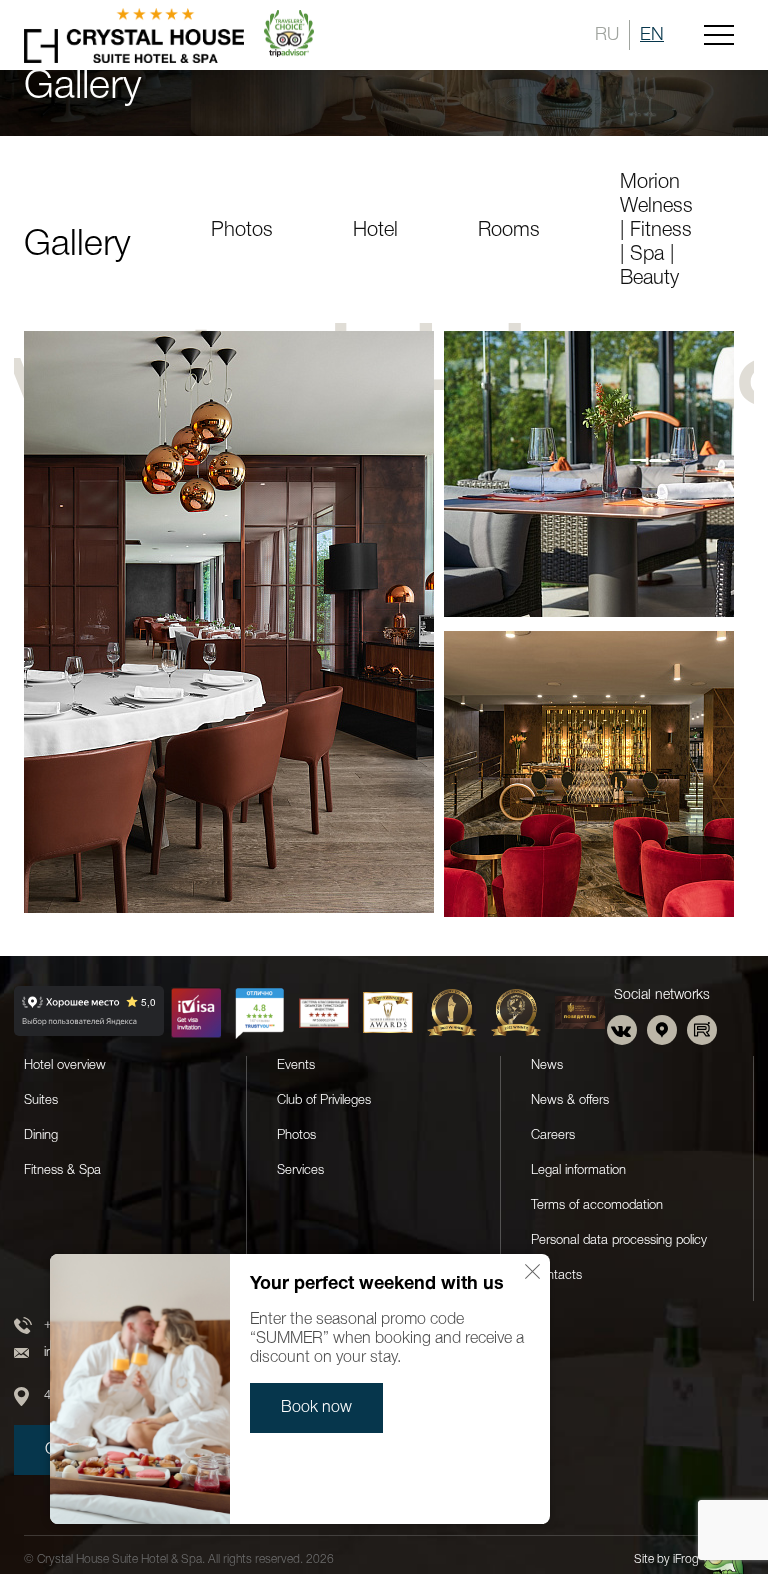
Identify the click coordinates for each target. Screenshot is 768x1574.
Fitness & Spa (62, 1170)
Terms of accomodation (597, 1205)
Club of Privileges (324, 1100)
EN (652, 35)
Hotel (375, 231)
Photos (242, 231)
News (547, 1065)
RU (607, 35)
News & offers (570, 1100)
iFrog (686, 1559)
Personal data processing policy (619, 1240)
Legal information (578, 1170)
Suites (41, 1100)
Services (300, 1170)
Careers (553, 1135)
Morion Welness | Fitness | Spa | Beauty (656, 231)
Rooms (509, 231)
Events (296, 1065)
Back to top (692, 1506)
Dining (41, 1135)
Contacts (556, 1275)
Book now (316, 1408)
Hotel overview (65, 1065)
